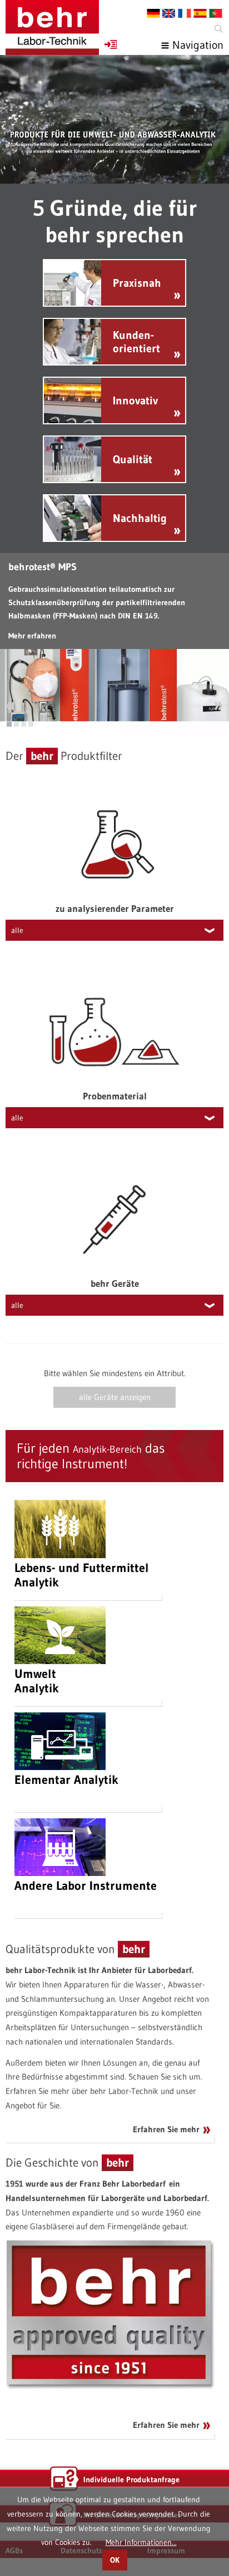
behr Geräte (115, 1283)
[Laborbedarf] (52, 27)
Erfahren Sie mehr (166, 2129)
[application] (114, 119)
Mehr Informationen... (141, 2542)
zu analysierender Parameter (115, 908)
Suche (218, 29)
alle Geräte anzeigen (115, 1397)
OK (115, 2560)
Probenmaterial (115, 1096)
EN (169, 13)
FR (185, 13)
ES (200, 13)
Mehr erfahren (32, 636)
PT (216, 13)
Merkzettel (111, 44)
